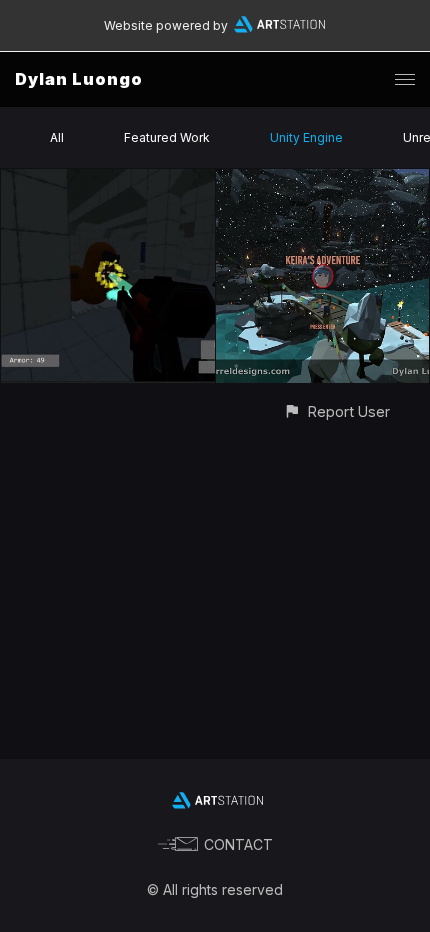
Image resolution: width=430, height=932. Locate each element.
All (57, 137)
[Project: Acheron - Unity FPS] (108, 180)
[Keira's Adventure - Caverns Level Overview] (323, 180)
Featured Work (167, 137)
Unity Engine (306, 137)
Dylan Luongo (79, 79)
